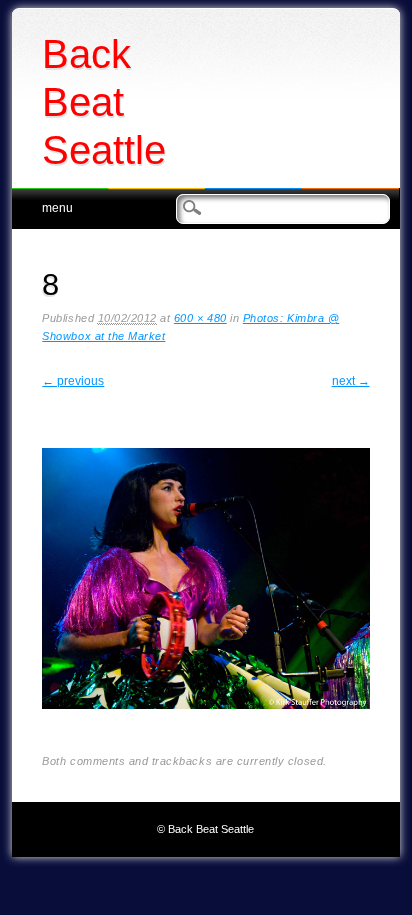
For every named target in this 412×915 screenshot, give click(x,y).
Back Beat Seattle (104, 102)
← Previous (73, 381)
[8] (205, 725)
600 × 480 (200, 318)
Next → (351, 381)
